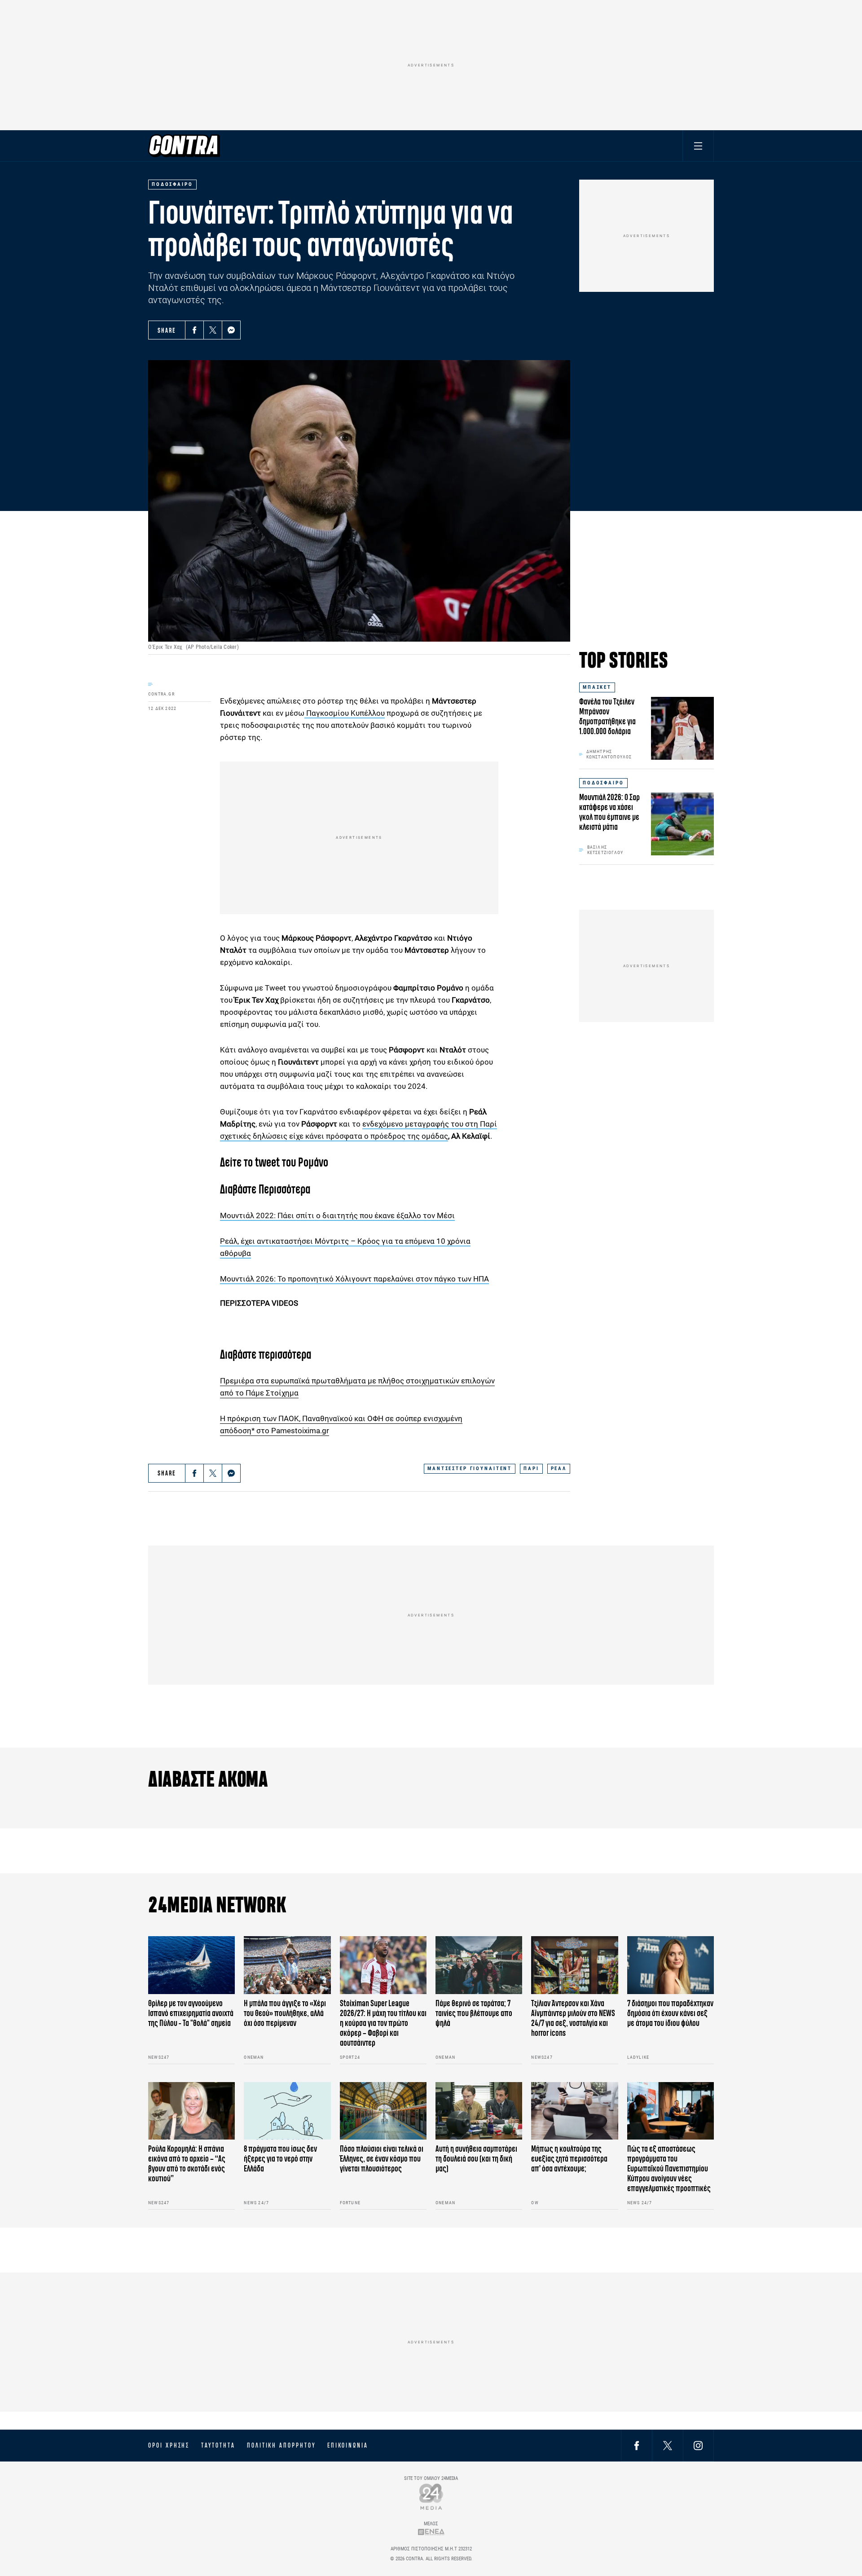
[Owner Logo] (431, 2496)
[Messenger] (231, 330)
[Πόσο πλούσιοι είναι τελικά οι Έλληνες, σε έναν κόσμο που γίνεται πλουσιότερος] (383, 2111)
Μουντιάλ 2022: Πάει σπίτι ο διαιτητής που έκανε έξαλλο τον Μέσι (337, 1215)
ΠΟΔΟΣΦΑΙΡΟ (603, 783)
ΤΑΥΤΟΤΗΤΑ (218, 2445)
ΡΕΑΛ (559, 1469)
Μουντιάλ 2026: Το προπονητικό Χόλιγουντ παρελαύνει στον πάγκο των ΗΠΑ (354, 1279)
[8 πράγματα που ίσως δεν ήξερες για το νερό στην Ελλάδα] (287, 2111)
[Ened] (431, 2532)
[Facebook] (194, 330)
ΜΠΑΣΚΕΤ (597, 687)
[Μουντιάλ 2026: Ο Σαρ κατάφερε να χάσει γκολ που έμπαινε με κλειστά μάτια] (682, 824)
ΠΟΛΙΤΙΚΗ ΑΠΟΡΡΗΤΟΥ (281, 2445)
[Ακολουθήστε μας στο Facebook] (637, 2445)
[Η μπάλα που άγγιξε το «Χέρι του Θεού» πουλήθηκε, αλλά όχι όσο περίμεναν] (287, 1965)
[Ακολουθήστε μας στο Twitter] (668, 2445)
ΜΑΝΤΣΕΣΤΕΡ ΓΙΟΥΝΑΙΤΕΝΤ (470, 1469)
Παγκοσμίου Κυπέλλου (345, 713)
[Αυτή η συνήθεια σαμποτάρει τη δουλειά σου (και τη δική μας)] (479, 2111)
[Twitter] (213, 330)
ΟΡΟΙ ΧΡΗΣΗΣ (169, 2445)
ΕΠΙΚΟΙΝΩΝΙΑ (348, 2445)
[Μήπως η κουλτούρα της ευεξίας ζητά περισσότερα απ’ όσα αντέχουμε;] (574, 2111)
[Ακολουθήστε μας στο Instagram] (698, 2445)
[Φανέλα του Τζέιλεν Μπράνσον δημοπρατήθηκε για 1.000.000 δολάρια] (682, 728)
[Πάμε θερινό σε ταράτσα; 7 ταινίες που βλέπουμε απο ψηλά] (479, 1965)
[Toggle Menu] (698, 146)
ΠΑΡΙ (531, 1469)
